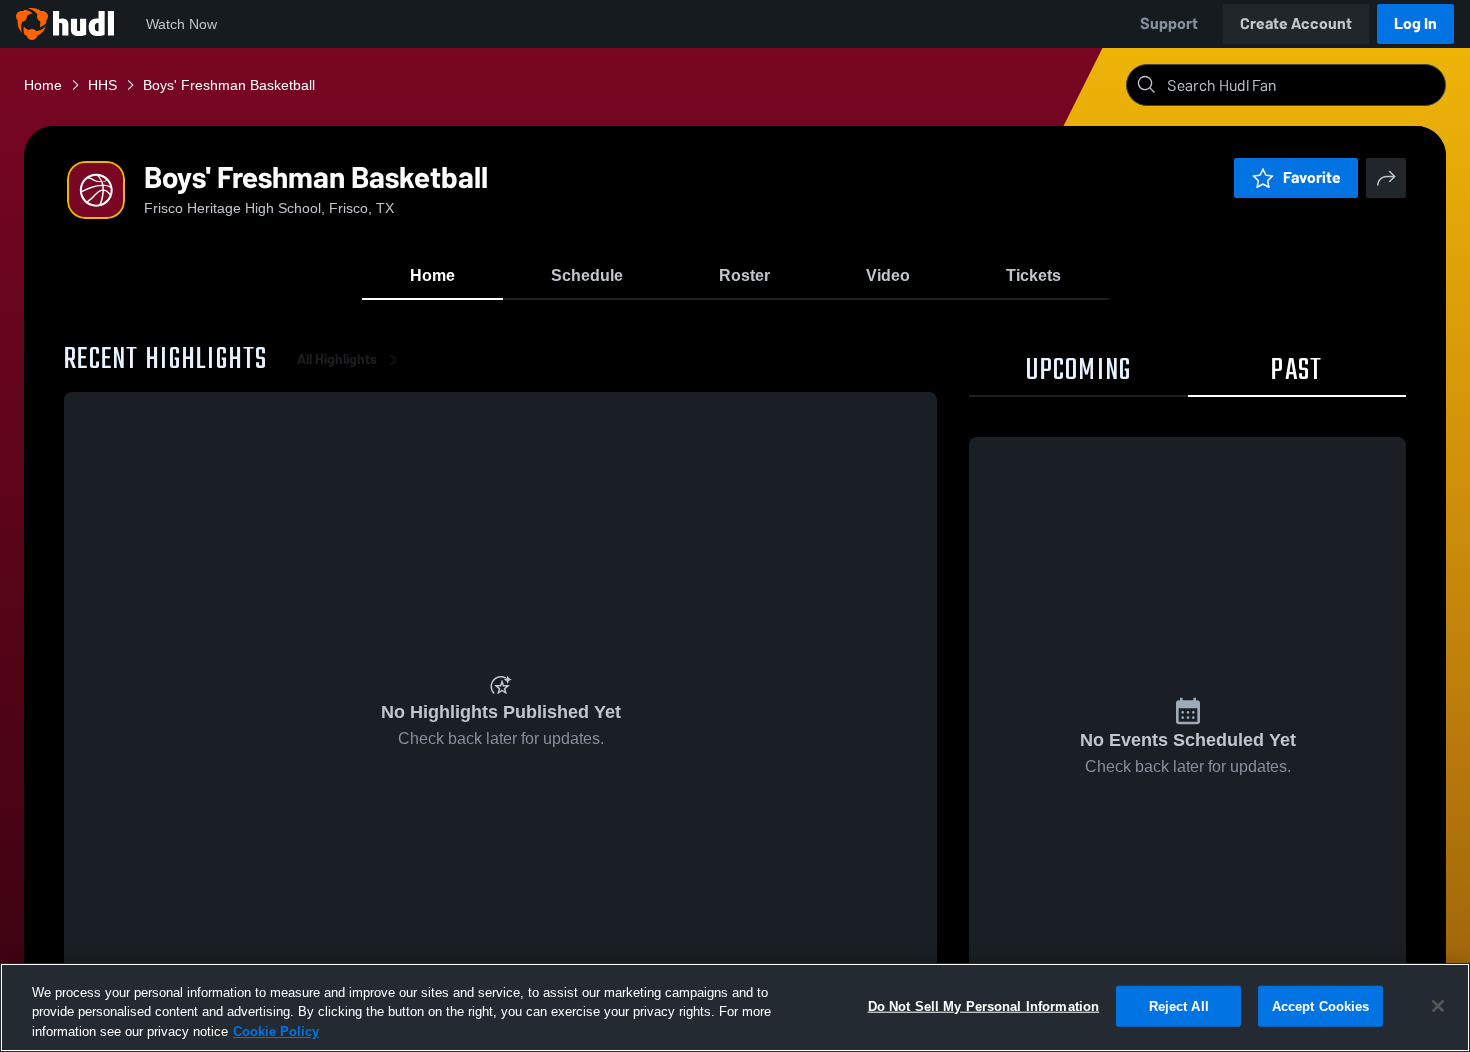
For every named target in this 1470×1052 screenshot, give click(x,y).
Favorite (1312, 177)
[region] (735, 1007)
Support (1169, 23)
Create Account (1296, 23)
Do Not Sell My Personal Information (984, 1005)
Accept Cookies (1321, 1005)
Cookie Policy (276, 1031)
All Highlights (337, 359)
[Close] (1438, 1006)
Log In (1415, 23)
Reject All (1179, 1005)
